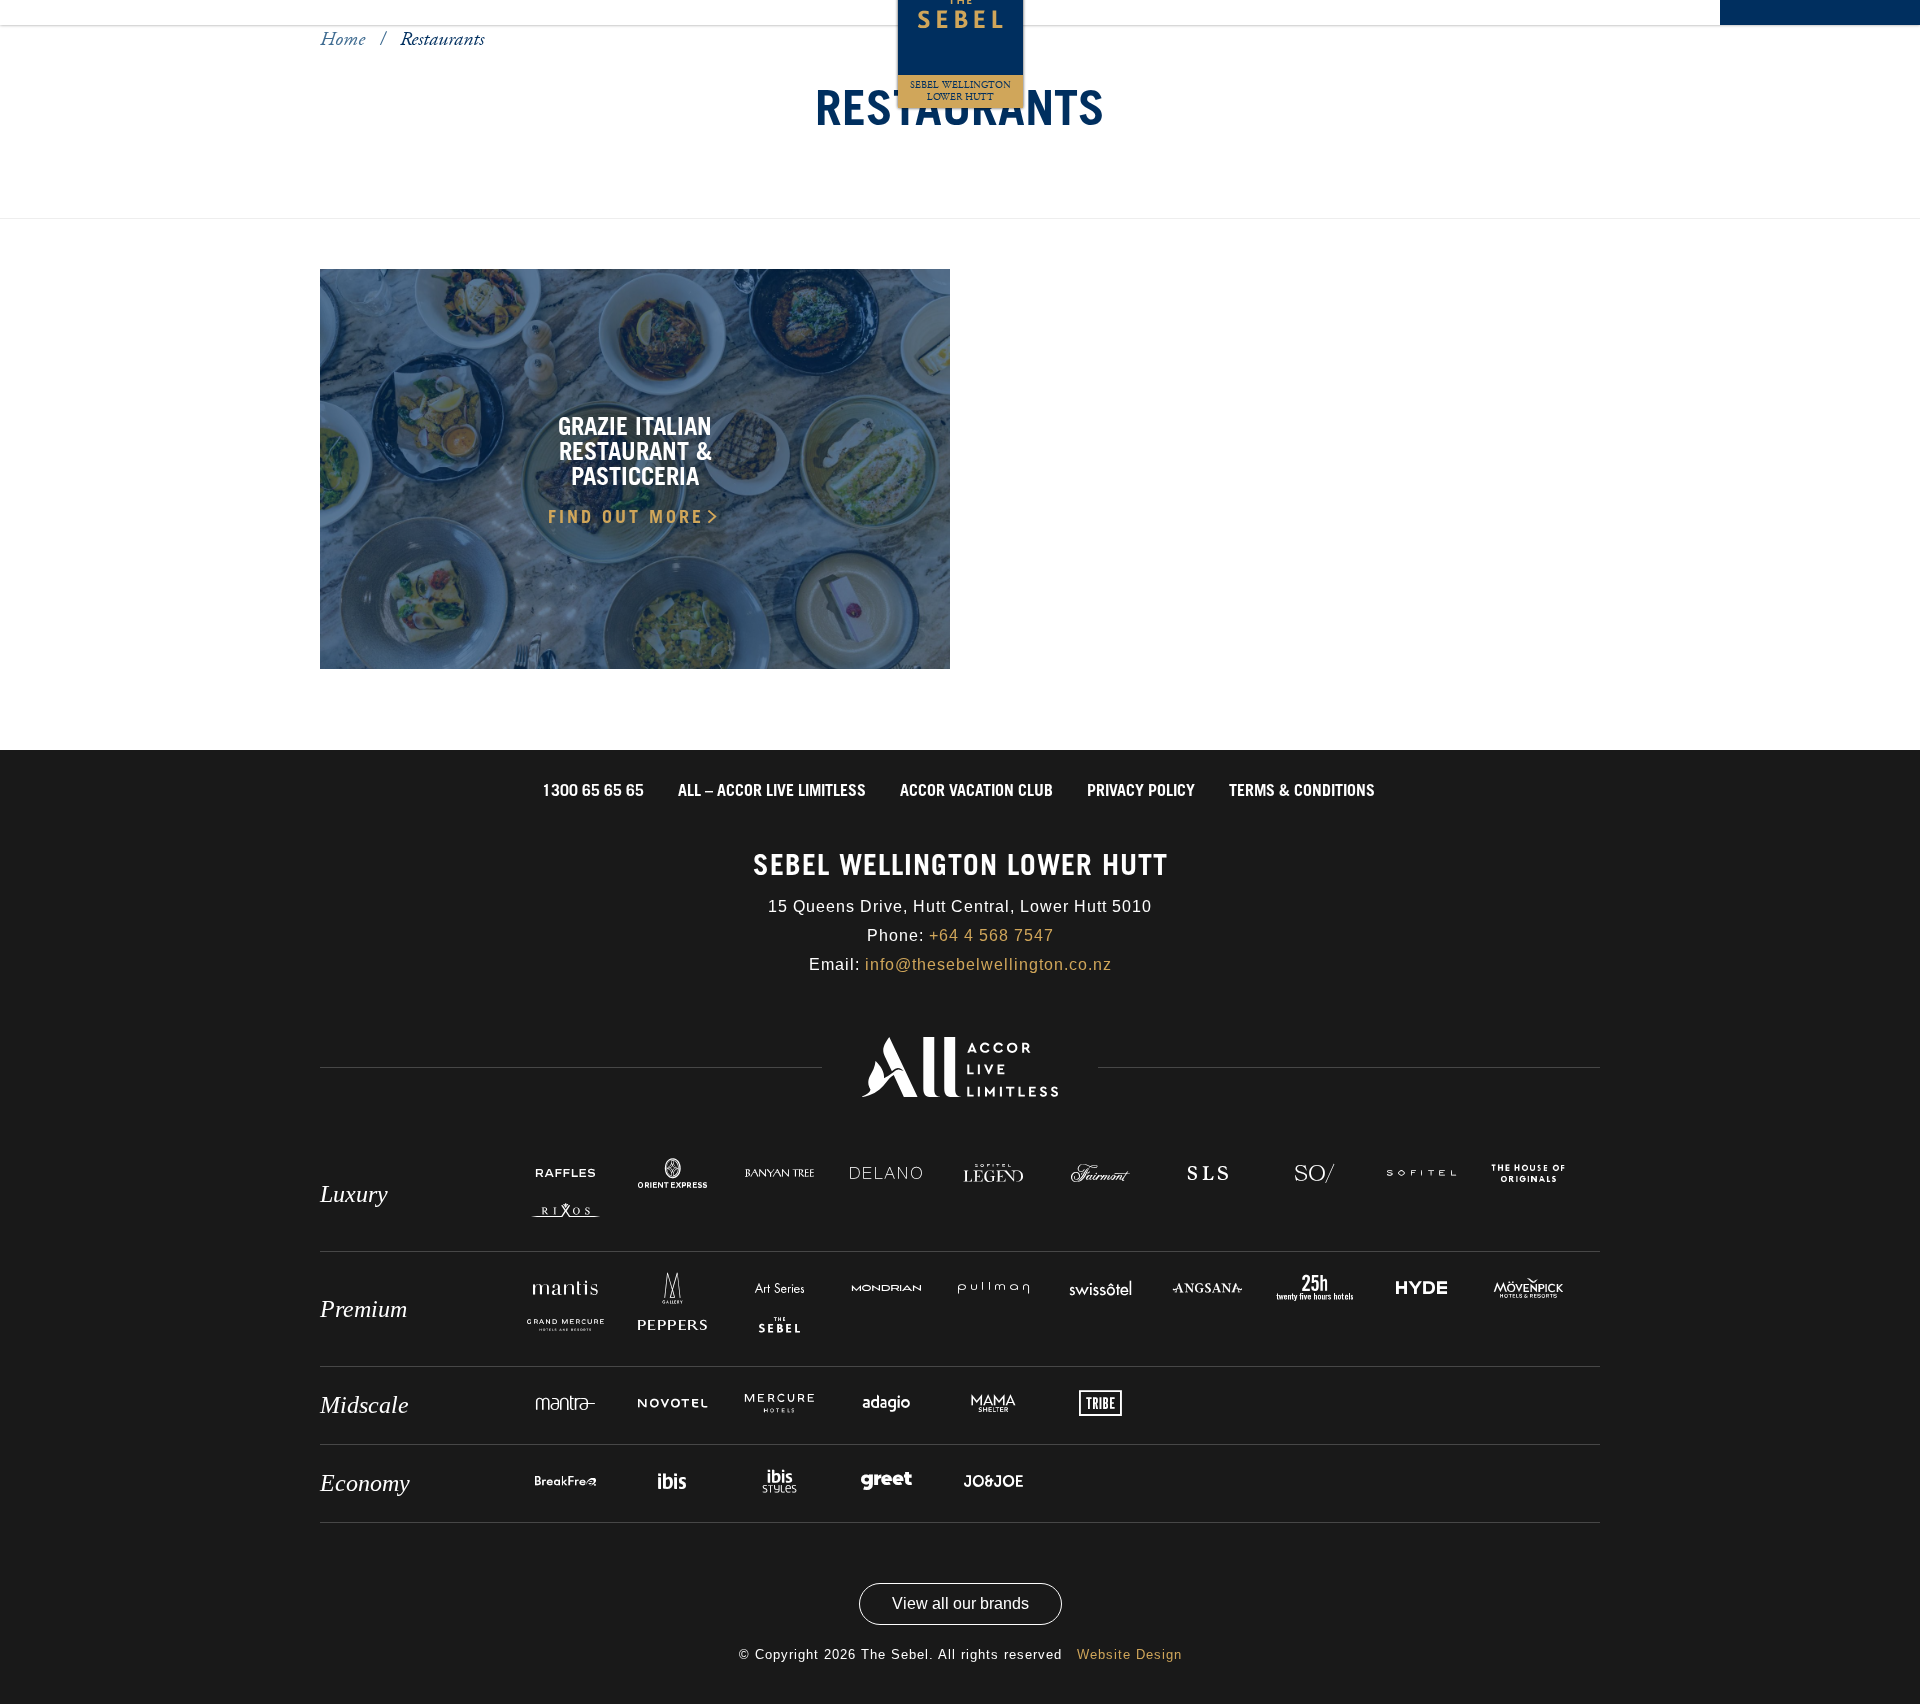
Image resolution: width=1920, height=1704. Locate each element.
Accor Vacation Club (976, 792)
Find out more (626, 519)
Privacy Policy (1141, 792)
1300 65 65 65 (593, 792)
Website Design (1129, 1654)
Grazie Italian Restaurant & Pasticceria (635, 455)
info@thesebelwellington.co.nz (988, 964)
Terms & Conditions (1302, 792)
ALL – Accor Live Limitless (772, 792)
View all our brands (960, 1603)
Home (345, 39)
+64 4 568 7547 (991, 935)
